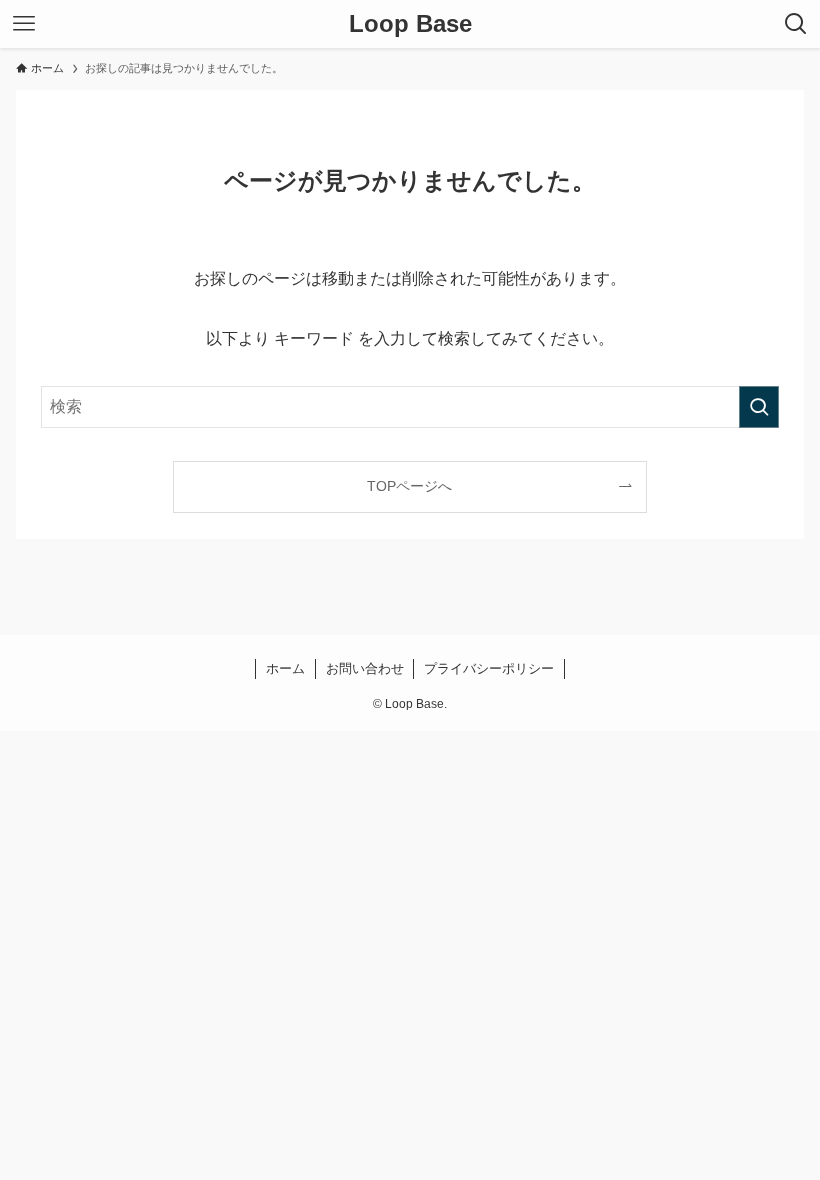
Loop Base (410, 24)
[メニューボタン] (24, 24)
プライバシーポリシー (489, 668)
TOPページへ (409, 486)
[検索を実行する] (759, 407)
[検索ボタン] (796, 24)
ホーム (285, 668)
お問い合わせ (365, 668)
